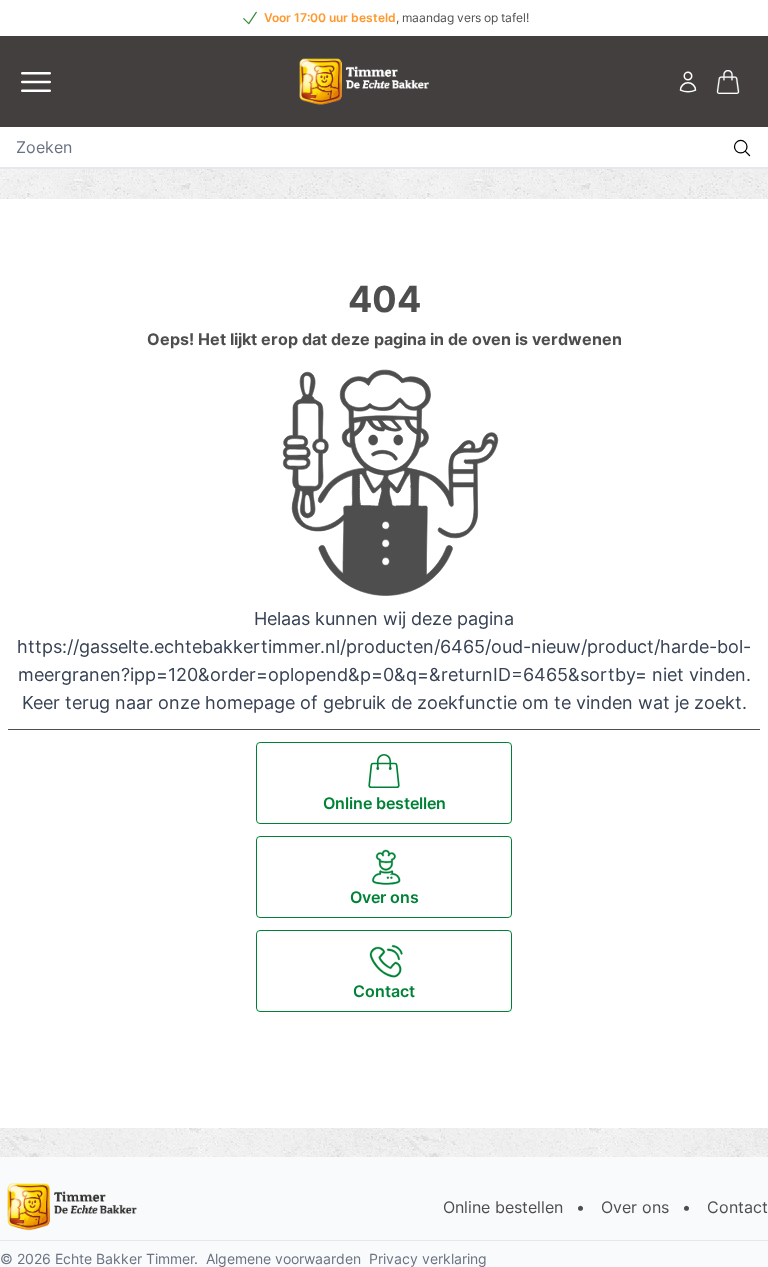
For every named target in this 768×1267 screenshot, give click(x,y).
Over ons (635, 1207)
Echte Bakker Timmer (124, 1258)
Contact (737, 1207)
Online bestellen (503, 1207)
